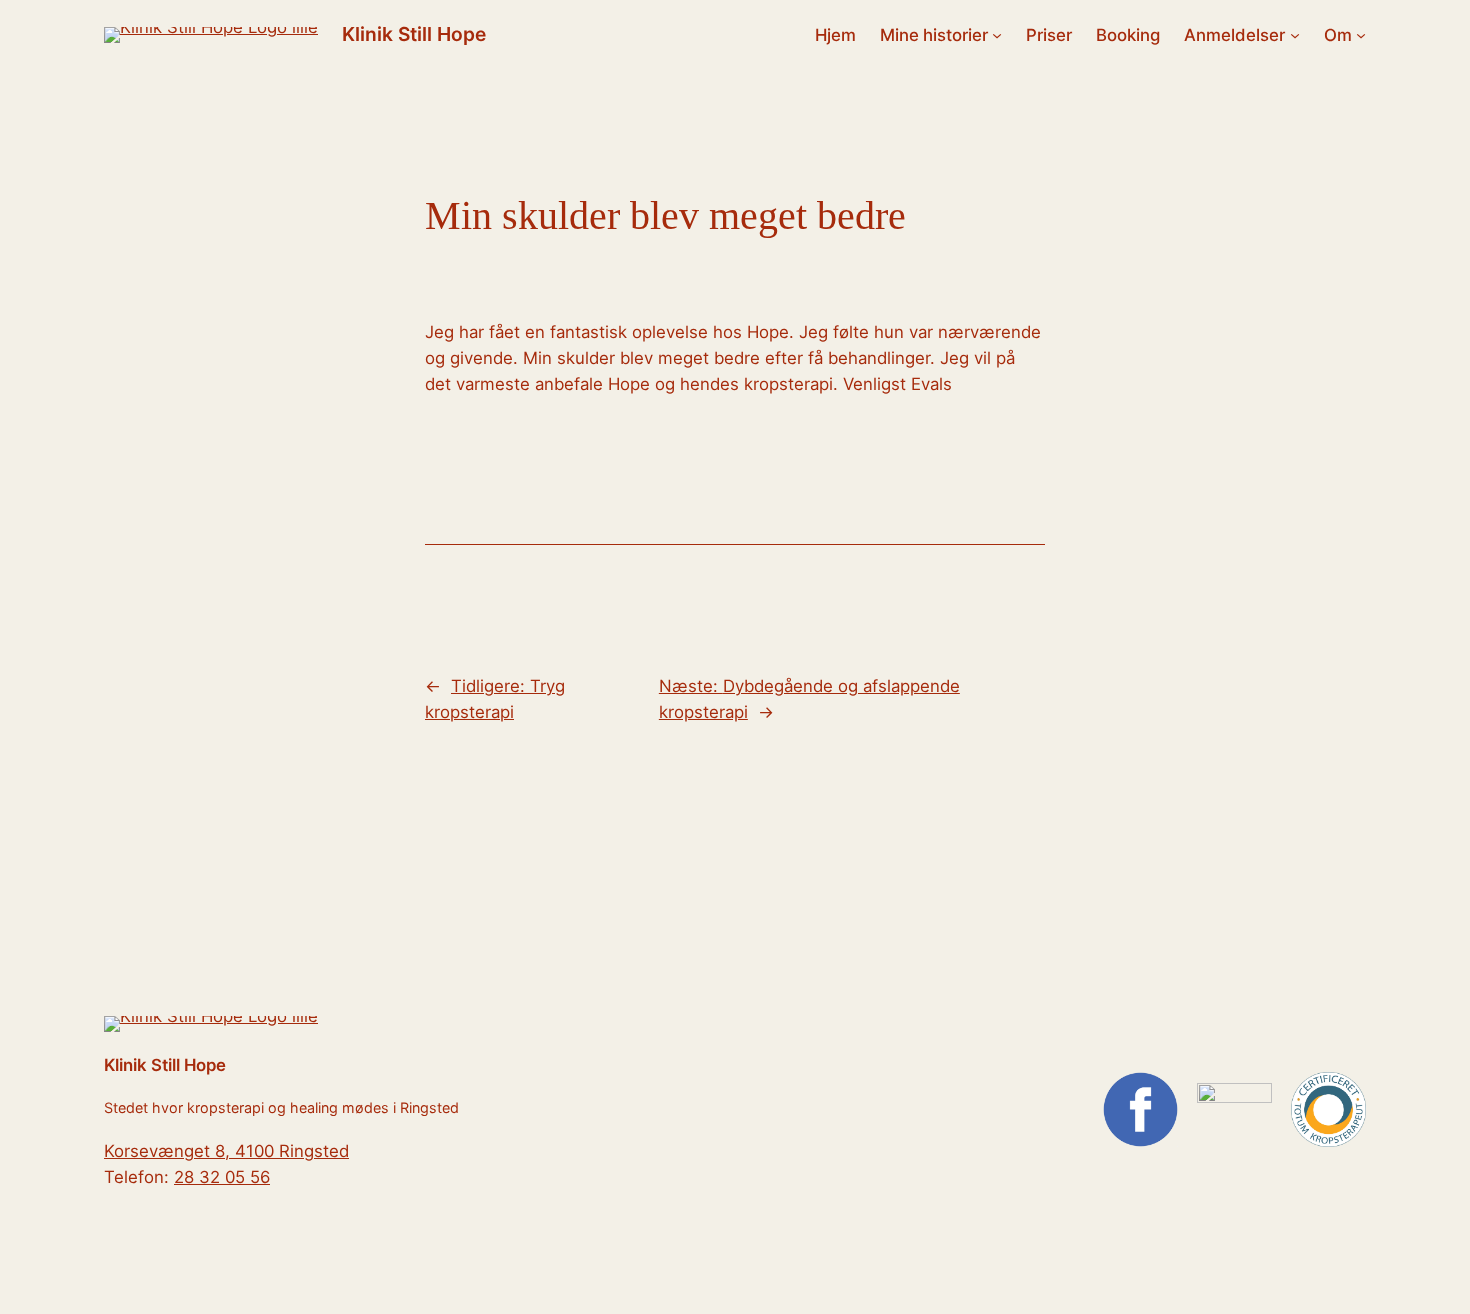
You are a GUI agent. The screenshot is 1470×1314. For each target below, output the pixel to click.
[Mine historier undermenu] (997, 35)
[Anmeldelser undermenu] (1295, 35)
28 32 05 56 (222, 1177)
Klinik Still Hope (414, 34)
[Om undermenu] (1361, 35)
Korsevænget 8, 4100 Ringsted (226, 1151)
